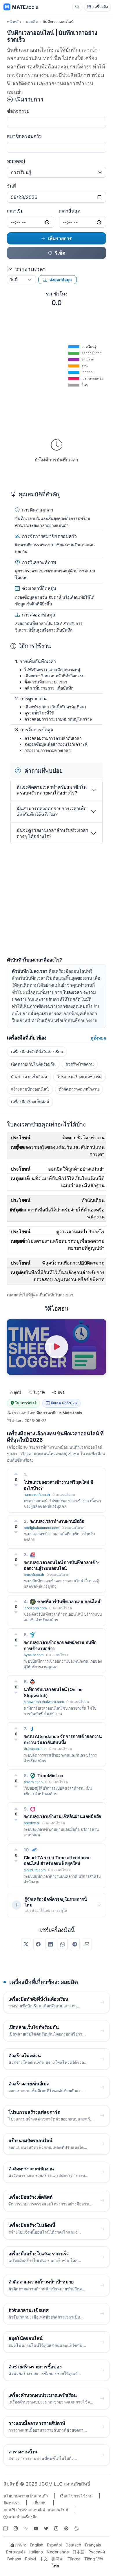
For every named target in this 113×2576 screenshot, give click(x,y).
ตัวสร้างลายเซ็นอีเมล (29, 1077)
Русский (97, 2552)
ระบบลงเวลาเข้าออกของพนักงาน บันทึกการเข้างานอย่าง (60, 1646)
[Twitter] (46, 2528)
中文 (44, 2559)
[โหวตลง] (16, 1485)
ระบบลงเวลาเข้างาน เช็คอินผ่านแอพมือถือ (62, 1816)
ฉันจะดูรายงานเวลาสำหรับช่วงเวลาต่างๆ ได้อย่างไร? (52, 833)
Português (16, 2552)
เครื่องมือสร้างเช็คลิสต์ (30, 1102)
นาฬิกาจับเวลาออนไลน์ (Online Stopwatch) (53, 1692)
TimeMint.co (50, 1776)
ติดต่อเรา (12, 2503)
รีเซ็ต (60, 253)
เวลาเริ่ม (15, 211)
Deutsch (73, 2545)
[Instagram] (16, 2528)
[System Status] (26, 2528)
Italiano (36, 2552)
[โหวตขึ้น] (16, 1474)
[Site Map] (6, 2528)
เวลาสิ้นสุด (70, 211)
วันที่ (11, 186)
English (37, 2545)
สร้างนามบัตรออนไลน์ (30, 1089)
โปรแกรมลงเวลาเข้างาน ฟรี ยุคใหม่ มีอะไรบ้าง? (59, 1485)
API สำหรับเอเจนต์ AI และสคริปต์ (38, 2510)
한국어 (58, 2559)
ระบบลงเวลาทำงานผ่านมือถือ (57, 1521)
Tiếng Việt (94, 2559)
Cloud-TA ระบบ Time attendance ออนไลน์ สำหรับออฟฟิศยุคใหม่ (57, 1861)
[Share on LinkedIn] (50, 1944)
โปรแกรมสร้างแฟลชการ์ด (79, 1077)
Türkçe (74, 2559)
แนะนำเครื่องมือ (22, 2517)
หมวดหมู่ (16, 161)
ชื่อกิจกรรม (18, 111)
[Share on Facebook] (38, 1944)
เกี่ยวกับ (40, 2503)
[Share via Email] (87, 1944)
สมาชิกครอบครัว (24, 136)
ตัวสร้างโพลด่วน (80, 1064)
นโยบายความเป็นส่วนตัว (26, 2496)
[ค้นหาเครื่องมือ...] (77, 7)
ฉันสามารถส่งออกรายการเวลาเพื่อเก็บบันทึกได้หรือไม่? (52, 811)
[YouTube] (36, 2528)
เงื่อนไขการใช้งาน (76, 2496)
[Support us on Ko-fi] (76, 2528)
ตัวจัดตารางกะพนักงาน (79, 1089)
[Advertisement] (57, 901)
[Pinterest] (66, 2528)
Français (93, 2545)
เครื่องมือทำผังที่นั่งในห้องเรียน (37, 1052)
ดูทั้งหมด (99, 1038)
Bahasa (14, 2559)
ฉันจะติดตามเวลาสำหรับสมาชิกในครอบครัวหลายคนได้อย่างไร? (52, 790)
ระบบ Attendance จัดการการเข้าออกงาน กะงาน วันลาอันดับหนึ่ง (63, 1739)
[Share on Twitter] (26, 1944)
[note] (56, 2528)
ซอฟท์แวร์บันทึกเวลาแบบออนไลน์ (69, 1602)
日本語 (79, 2552)
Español (54, 2545)
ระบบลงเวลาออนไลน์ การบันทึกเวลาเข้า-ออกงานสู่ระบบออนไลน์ (62, 1565)
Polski (30, 2559)
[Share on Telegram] (75, 1944)
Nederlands (58, 2552)
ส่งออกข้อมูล (61, 280)
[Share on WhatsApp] (63, 1944)
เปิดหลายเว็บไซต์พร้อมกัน (33, 1064)
